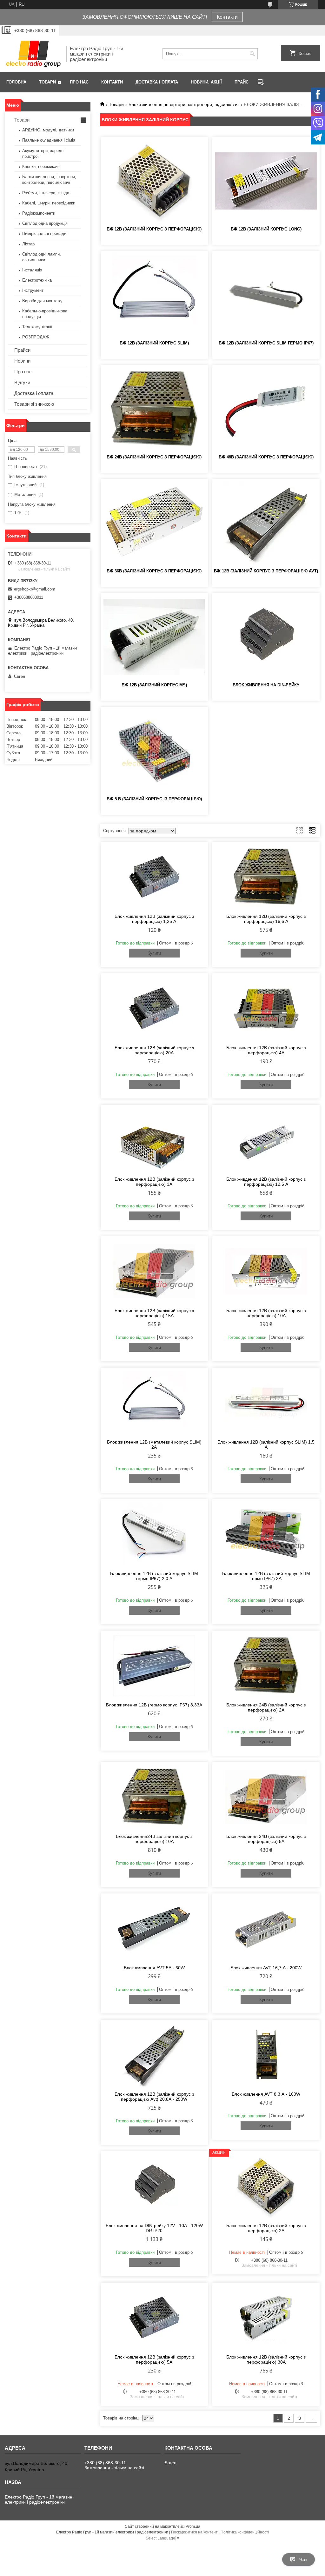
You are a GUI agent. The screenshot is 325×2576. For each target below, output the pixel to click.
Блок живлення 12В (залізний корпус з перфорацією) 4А (266, 1050)
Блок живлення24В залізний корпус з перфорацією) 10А (154, 1839)
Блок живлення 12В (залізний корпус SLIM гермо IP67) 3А (266, 1576)
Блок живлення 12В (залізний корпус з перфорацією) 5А (154, 2359)
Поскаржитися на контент (194, 2532)
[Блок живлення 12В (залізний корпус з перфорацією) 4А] (266, 1008)
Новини (22, 361)
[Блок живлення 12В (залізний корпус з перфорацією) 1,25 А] (154, 877)
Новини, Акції (206, 82)
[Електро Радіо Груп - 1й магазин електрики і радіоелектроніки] (33, 54)
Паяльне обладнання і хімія (49, 140)
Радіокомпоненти (39, 213)
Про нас (79, 82)
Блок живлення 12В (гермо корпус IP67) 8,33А (154, 1705)
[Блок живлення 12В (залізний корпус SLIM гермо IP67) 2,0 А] (154, 1534)
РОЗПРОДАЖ (36, 337)
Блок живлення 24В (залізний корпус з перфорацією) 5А (266, 1839)
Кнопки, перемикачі (41, 167)
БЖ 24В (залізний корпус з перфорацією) (154, 457)
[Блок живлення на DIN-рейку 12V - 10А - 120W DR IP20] (154, 2186)
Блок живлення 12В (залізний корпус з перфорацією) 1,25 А (154, 919)
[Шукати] (252, 54)
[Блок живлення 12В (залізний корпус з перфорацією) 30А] (266, 2318)
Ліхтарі (29, 244)
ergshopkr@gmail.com (35, 589)
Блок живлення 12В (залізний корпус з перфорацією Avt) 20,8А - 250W (154, 2097)
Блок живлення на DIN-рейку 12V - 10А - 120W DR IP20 (154, 2228)
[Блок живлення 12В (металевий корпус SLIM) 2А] (154, 1403)
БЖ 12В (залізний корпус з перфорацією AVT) (266, 571)
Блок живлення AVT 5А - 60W (154, 1968)
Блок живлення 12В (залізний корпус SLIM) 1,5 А (266, 1445)
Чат (303, 2559)
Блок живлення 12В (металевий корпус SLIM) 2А (154, 1445)
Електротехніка (37, 280)
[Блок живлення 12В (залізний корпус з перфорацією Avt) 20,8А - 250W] (154, 2055)
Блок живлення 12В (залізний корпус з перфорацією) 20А (154, 1050)
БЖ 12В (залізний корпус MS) (154, 685)
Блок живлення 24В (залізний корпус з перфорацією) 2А (266, 1707)
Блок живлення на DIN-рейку (266, 685)
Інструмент (33, 290)
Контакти (227, 17)
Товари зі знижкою (34, 404)
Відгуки (22, 382)
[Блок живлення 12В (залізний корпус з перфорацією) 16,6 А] (266, 877)
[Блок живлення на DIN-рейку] (266, 637)
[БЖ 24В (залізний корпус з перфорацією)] (154, 409)
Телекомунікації (37, 327)
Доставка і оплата (157, 82)
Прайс (242, 82)
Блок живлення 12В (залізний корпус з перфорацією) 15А (154, 1313)
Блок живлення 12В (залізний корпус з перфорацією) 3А (154, 1182)
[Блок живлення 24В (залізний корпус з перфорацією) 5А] (266, 1797)
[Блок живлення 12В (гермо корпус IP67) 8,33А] (154, 1665)
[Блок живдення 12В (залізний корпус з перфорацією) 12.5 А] (266, 1140)
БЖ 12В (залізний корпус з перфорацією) (154, 229)
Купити (154, 953)
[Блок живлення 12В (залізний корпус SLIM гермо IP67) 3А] (266, 1534)
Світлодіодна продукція (45, 223)
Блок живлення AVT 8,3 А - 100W (266, 2094)
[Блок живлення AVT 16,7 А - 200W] (266, 1928)
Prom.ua (193, 2526)
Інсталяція (32, 270)
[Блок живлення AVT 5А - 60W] (154, 1928)
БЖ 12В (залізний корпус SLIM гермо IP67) (266, 343)
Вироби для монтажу (42, 301)
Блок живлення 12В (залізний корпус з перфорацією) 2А (266, 2228)
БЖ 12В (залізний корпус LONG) (266, 229)
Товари (47, 82)
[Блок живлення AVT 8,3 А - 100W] (266, 2055)
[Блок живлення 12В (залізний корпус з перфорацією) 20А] (154, 1008)
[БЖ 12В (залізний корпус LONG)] (266, 181)
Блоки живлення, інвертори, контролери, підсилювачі (184, 104)
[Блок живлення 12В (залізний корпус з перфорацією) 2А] (266, 2186)
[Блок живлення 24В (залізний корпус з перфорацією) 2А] (266, 1665)
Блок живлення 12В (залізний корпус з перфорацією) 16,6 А (266, 919)
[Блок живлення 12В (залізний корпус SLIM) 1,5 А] (266, 1403)
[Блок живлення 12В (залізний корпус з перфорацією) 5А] (154, 2318)
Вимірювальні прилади (44, 234)
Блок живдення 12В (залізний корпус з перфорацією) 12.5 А (266, 1182)
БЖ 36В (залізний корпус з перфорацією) (154, 571)
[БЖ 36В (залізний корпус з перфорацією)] (154, 523)
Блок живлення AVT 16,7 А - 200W (266, 1968)
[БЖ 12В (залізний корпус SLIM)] (154, 295)
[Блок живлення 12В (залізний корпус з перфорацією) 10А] (266, 1271)
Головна (16, 82)
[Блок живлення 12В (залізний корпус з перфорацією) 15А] (154, 1271)
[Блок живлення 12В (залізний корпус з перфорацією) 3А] (154, 1140)
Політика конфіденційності (245, 2532)
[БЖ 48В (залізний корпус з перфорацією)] (266, 409)
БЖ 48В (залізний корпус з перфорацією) (266, 457)
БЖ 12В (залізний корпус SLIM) (154, 343)
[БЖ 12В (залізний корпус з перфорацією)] (154, 181)
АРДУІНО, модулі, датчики (48, 130)
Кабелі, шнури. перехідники (49, 203)
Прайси (22, 350)
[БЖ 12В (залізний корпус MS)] (154, 637)
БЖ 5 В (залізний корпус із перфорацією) (154, 799)
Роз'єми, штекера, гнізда (46, 193)
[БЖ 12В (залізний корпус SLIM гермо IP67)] (266, 295)
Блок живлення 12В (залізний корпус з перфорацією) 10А (266, 1313)
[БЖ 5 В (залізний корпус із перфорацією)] (154, 751)
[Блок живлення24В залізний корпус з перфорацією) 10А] (154, 1797)
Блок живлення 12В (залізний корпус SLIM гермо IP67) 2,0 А (154, 1576)
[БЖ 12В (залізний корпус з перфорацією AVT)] (266, 523)
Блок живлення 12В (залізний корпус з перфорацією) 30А (266, 2359)
